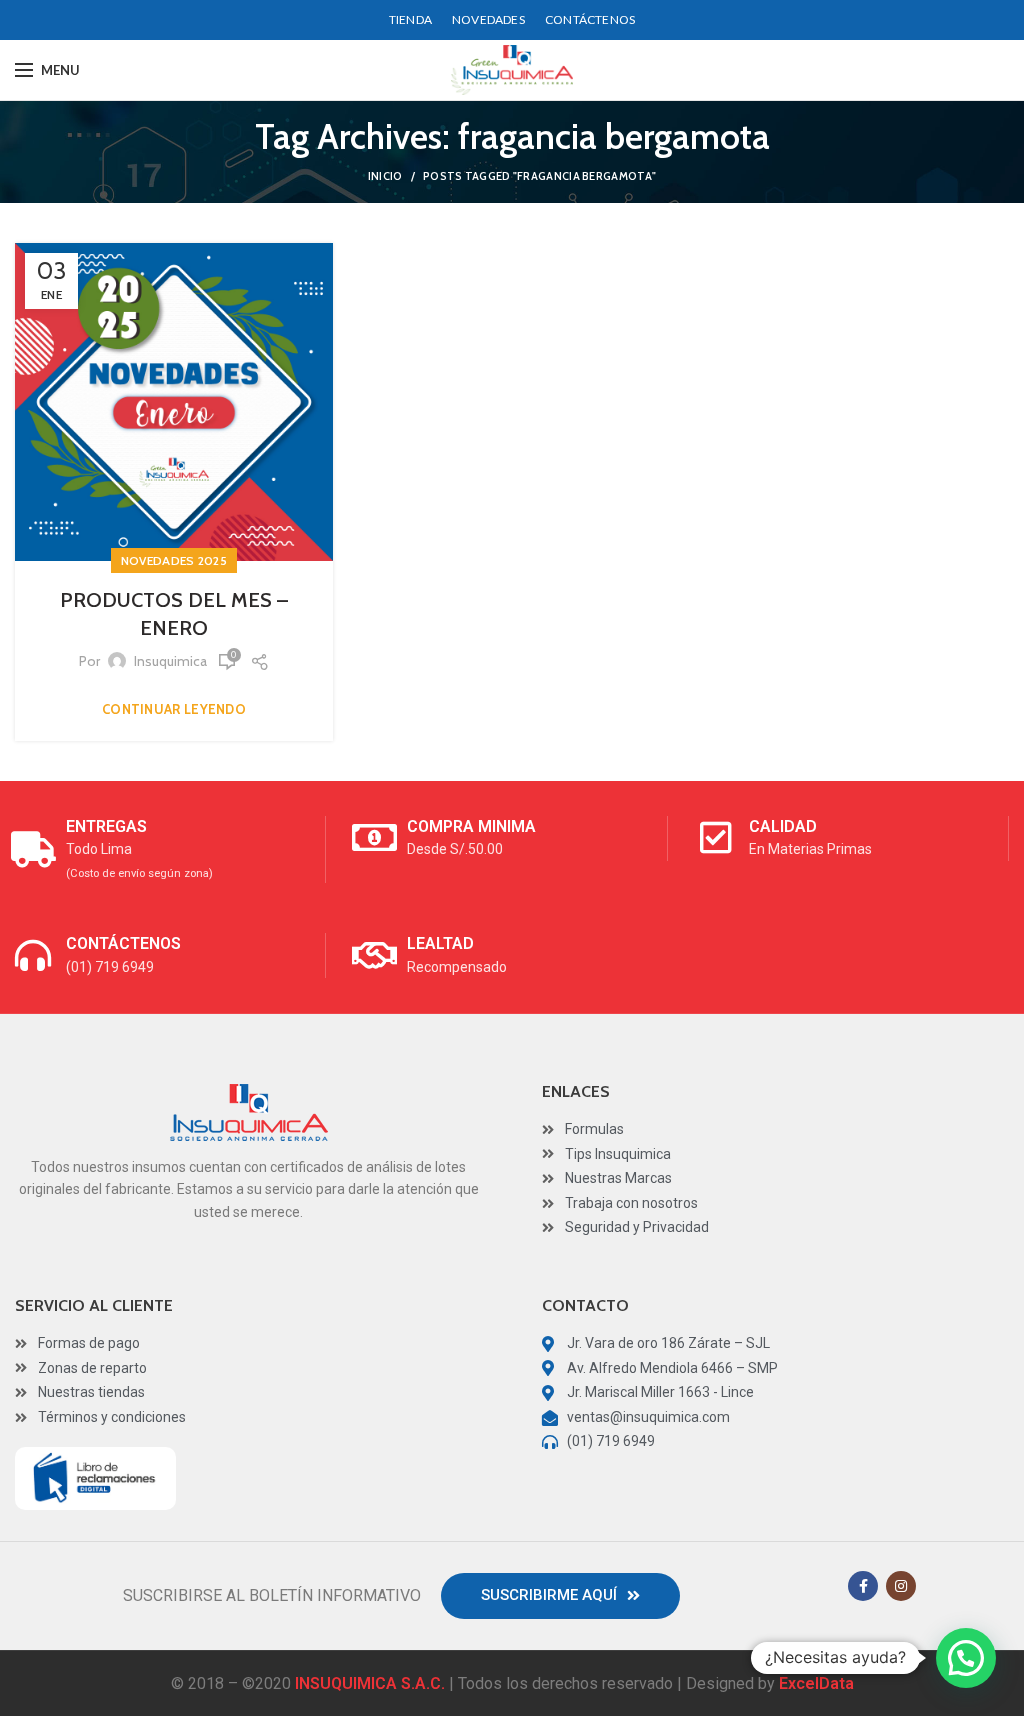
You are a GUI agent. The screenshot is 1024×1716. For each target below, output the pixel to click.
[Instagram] (901, 1586)
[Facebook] (863, 1586)
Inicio (385, 176)
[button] (560, 1596)
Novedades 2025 (174, 560)
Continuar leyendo (174, 709)
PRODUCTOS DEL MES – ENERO (174, 614)
